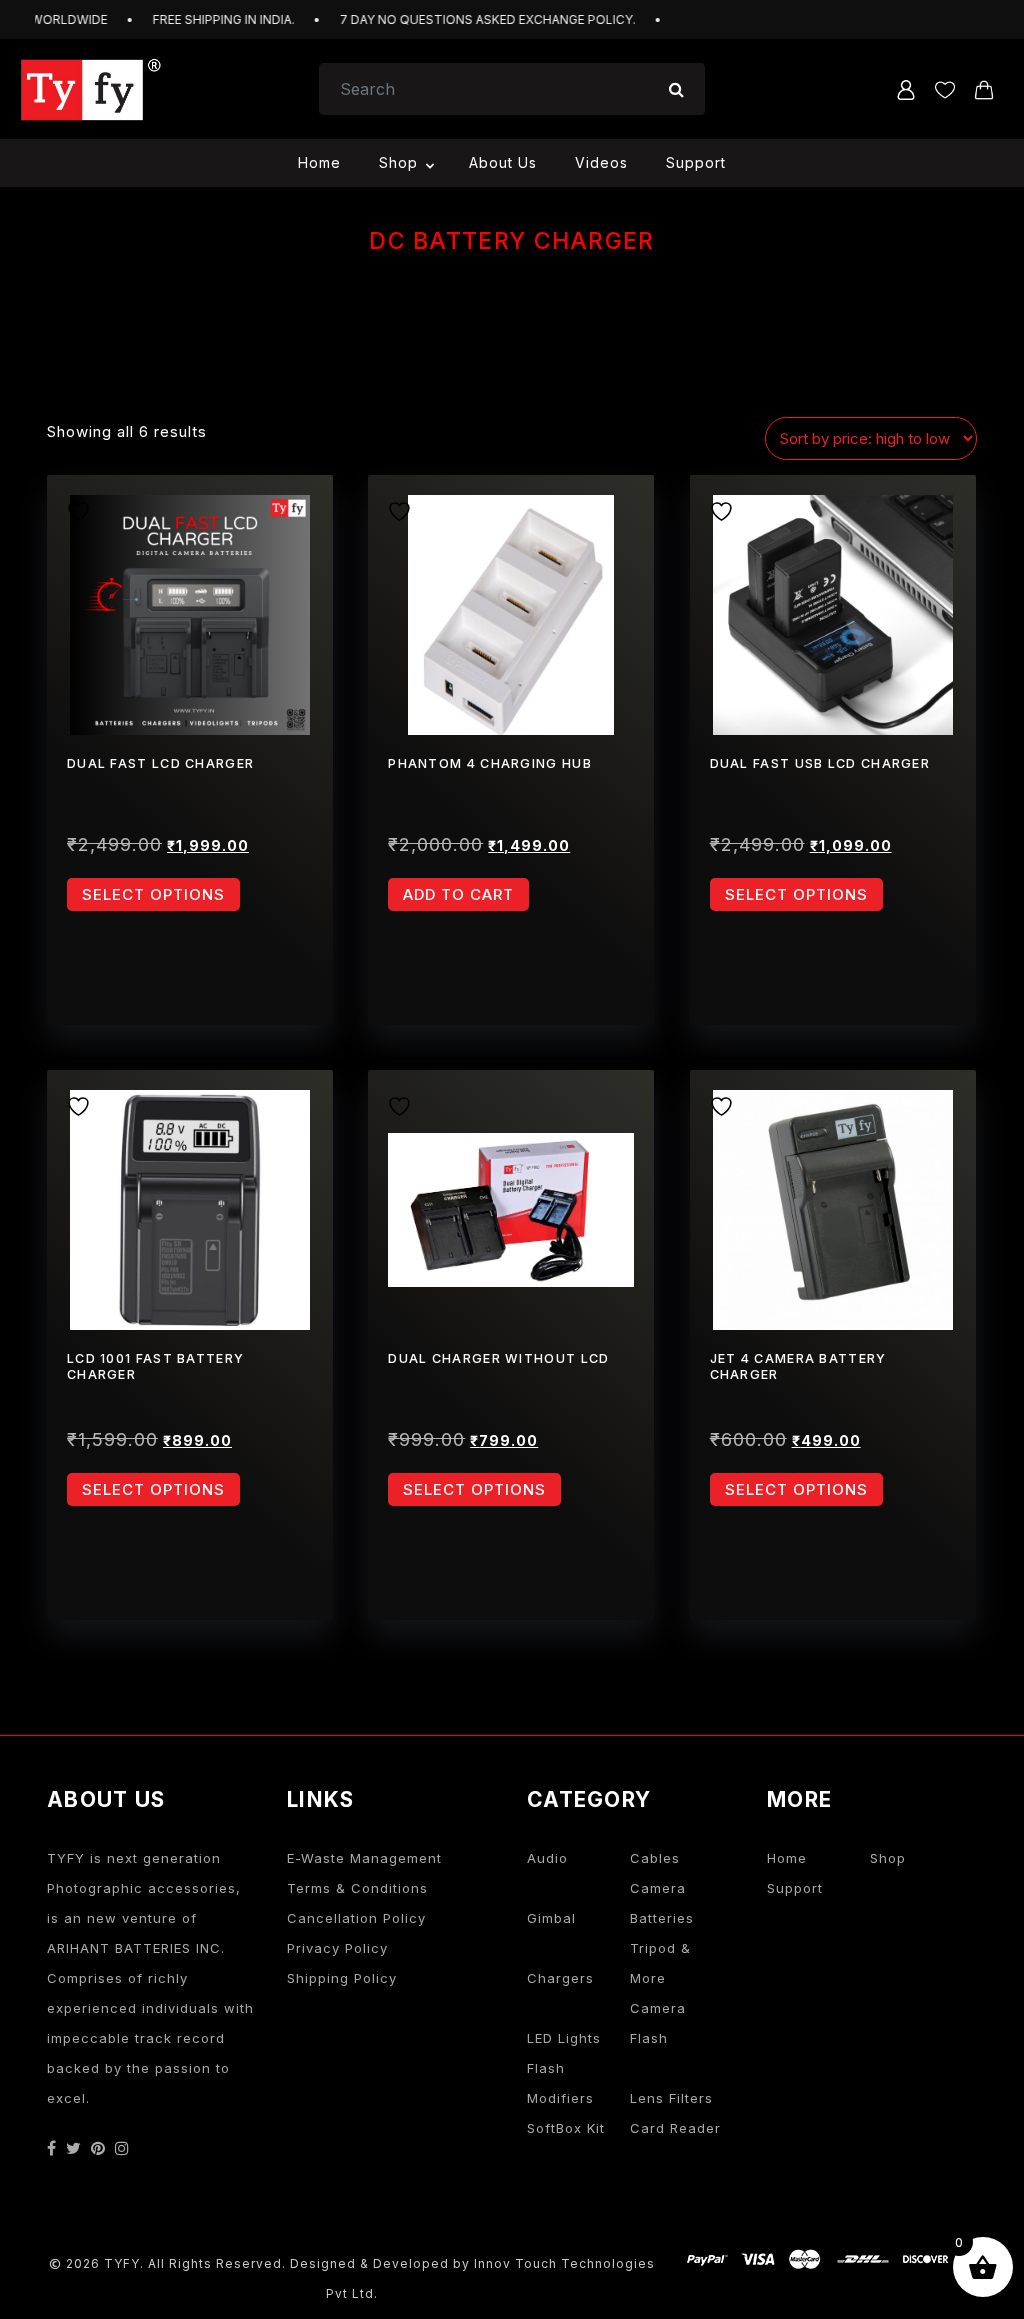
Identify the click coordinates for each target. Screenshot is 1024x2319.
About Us (503, 162)
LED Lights (564, 2038)
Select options (153, 894)
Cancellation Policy (356, 1918)
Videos (601, 162)
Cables (655, 1858)
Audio (547, 1858)
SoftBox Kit (566, 2128)
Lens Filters (671, 2098)
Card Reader (675, 2128)
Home (319, 162)
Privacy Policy (337, 1948)
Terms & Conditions (357, 1888)
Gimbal (551, 1918)
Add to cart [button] (458, 894)
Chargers (560, 1978)
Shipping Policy (342, 1978)
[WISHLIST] (85, 509)
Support (696, 162)
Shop (398, 162)
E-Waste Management (364, 1858)
